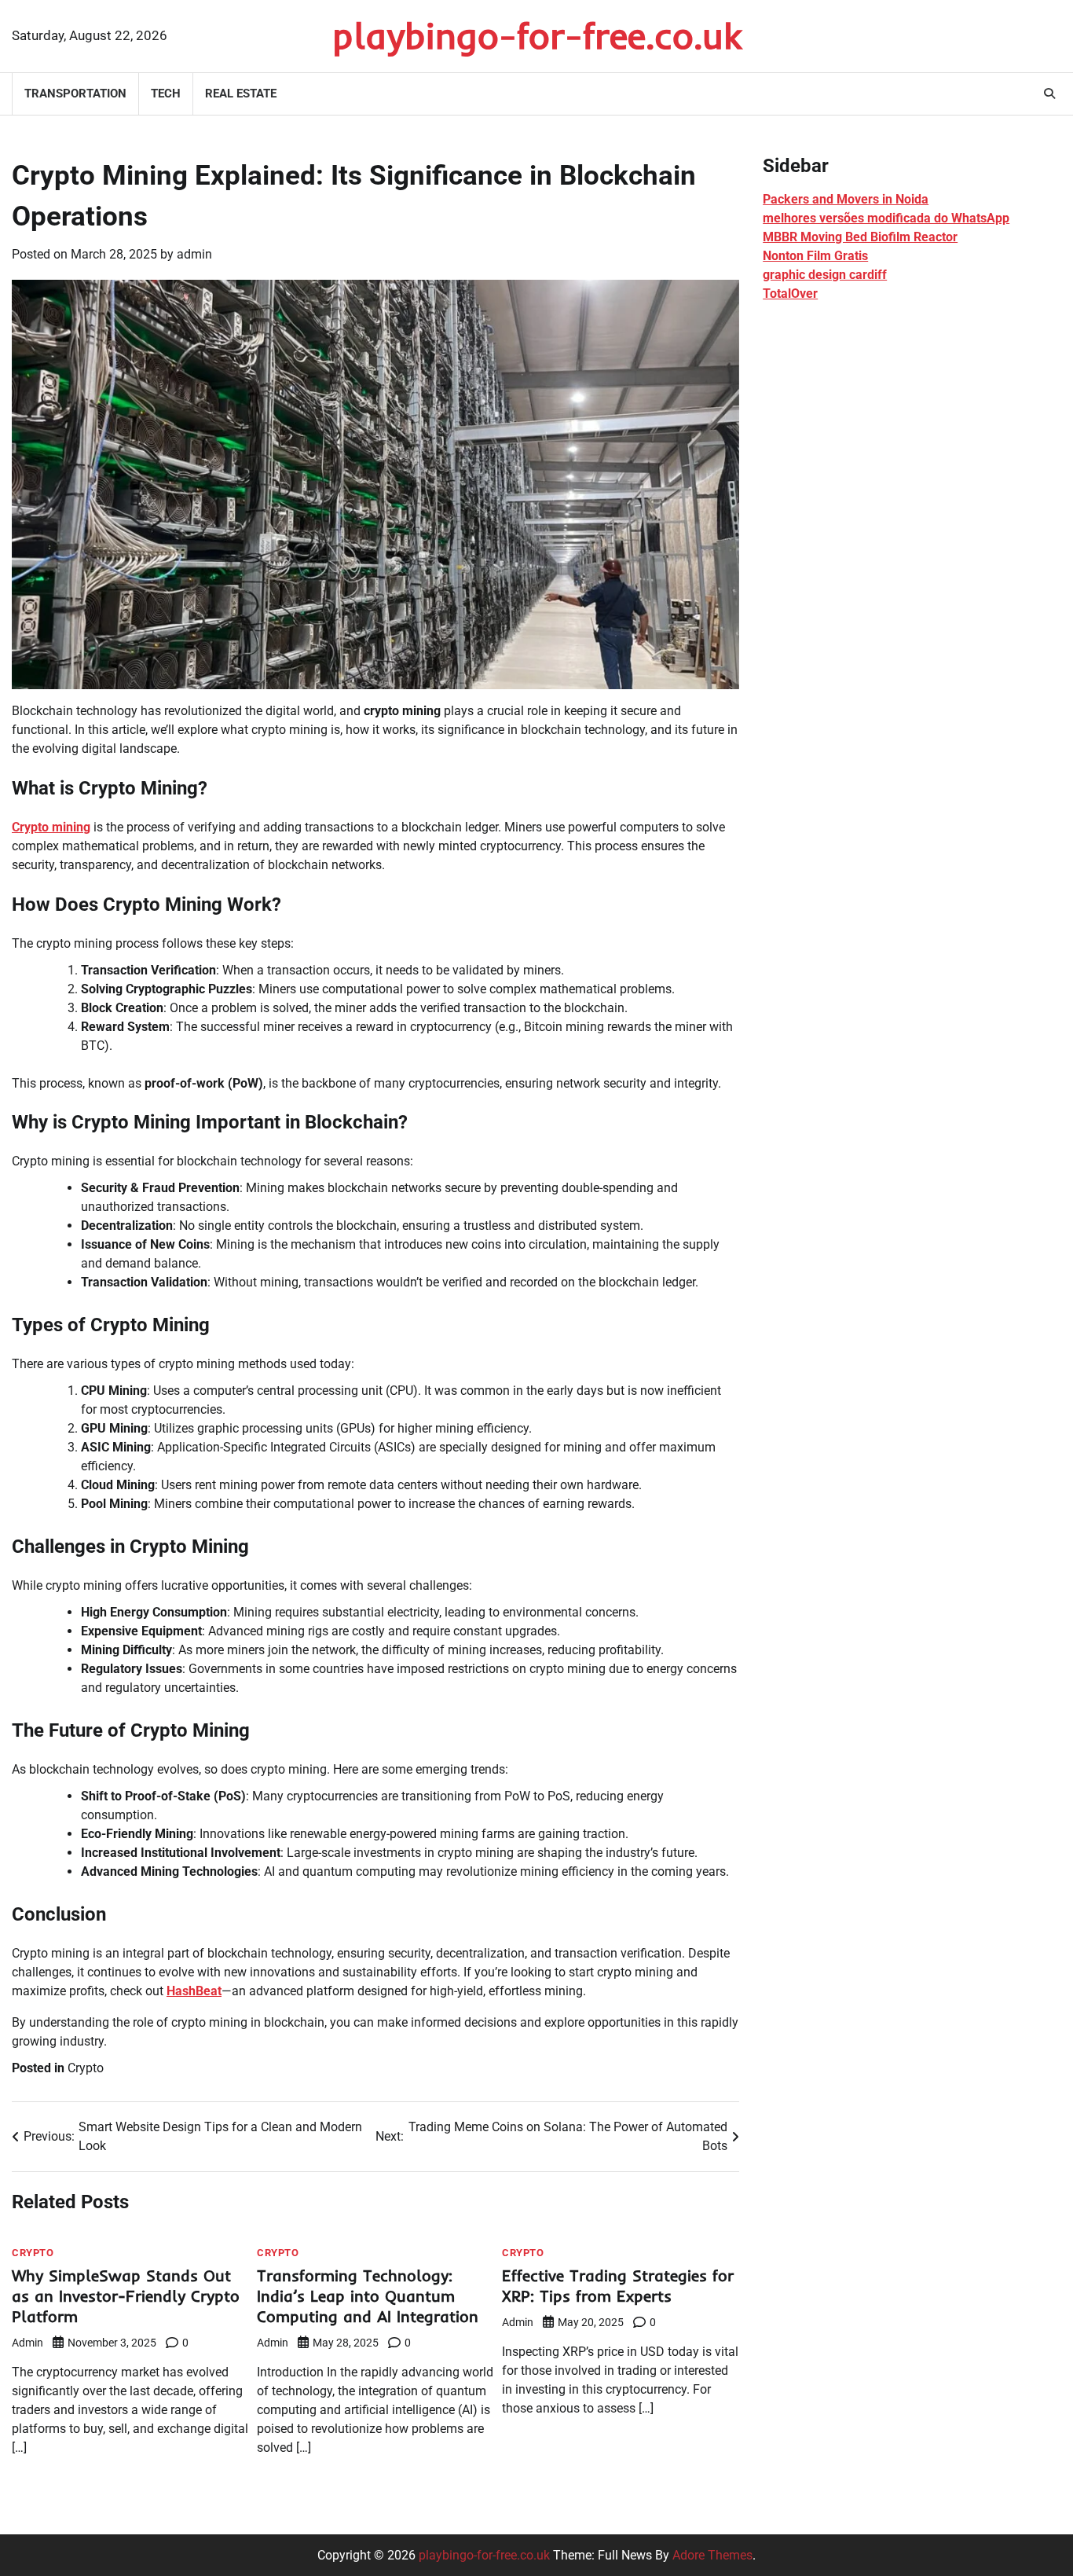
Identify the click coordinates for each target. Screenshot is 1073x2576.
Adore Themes (712, 2555)
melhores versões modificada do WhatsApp (886, 218)
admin (194, 254)
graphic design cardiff (825, 275)
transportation (75, 94)
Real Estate (241, 94)
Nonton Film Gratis (815, 256)
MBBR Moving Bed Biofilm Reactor (860, 237)
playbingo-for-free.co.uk (537, 35)
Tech (166, 94)
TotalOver (790, 294)
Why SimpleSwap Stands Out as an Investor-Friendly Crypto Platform (126, 2296)
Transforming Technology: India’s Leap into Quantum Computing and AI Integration (368, 2296)
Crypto (86, 2068)
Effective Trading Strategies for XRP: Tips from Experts (618, 2286)
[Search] (1049, 94)
